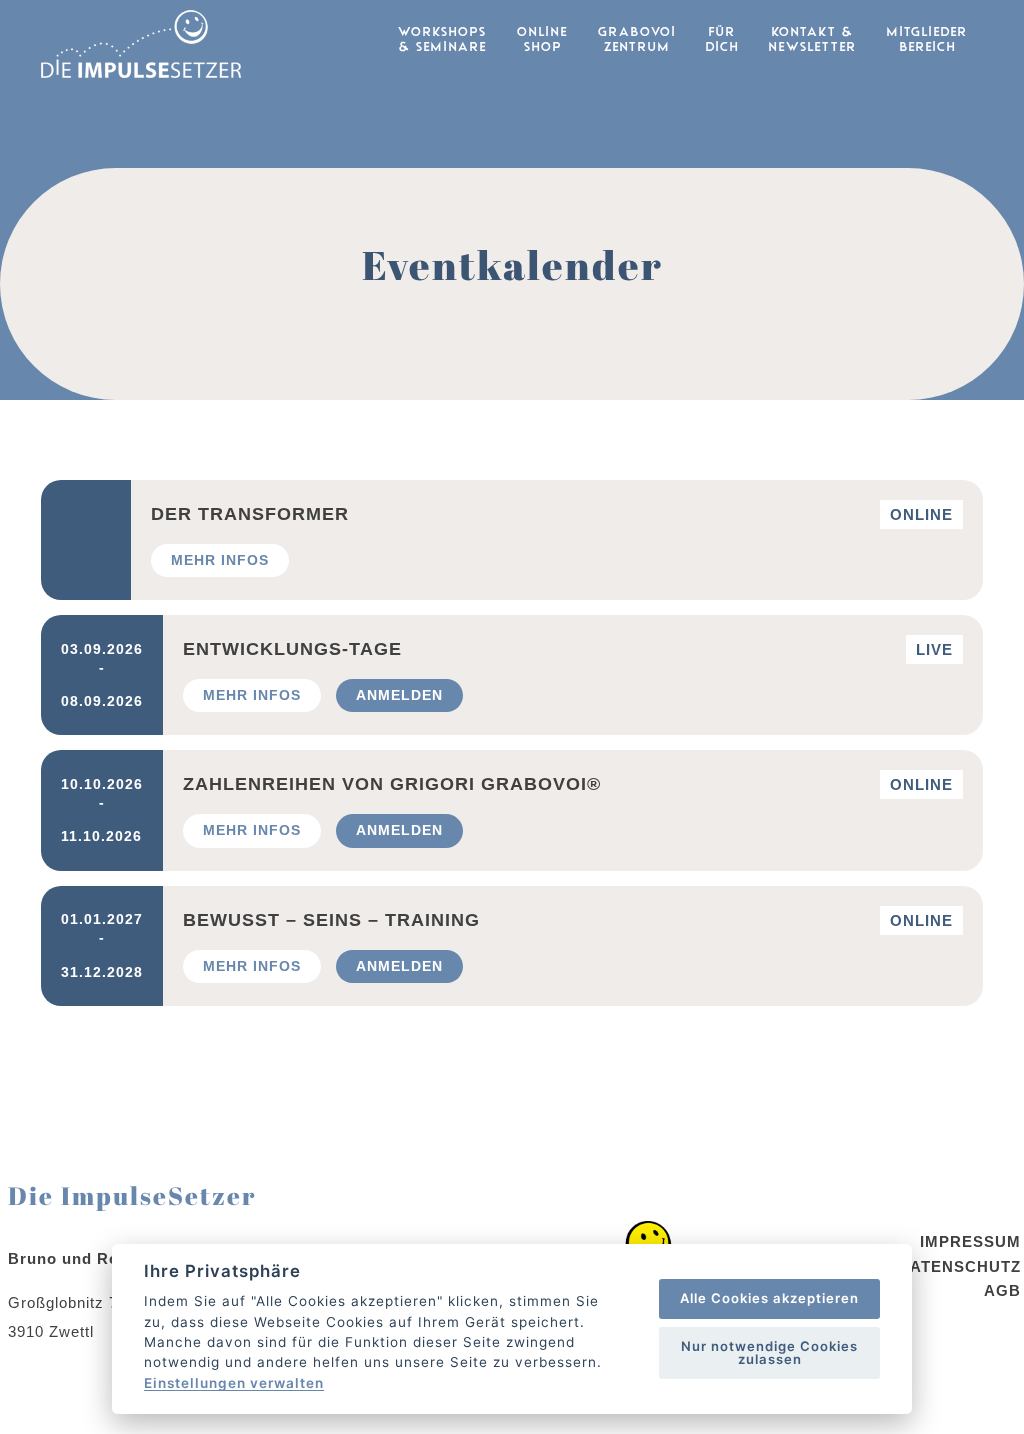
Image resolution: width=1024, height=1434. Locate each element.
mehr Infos (220, 560)
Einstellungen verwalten (234, 1384)
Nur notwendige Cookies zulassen (769, 1352)
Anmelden (399, 695)
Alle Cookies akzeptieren (769, 1298)
